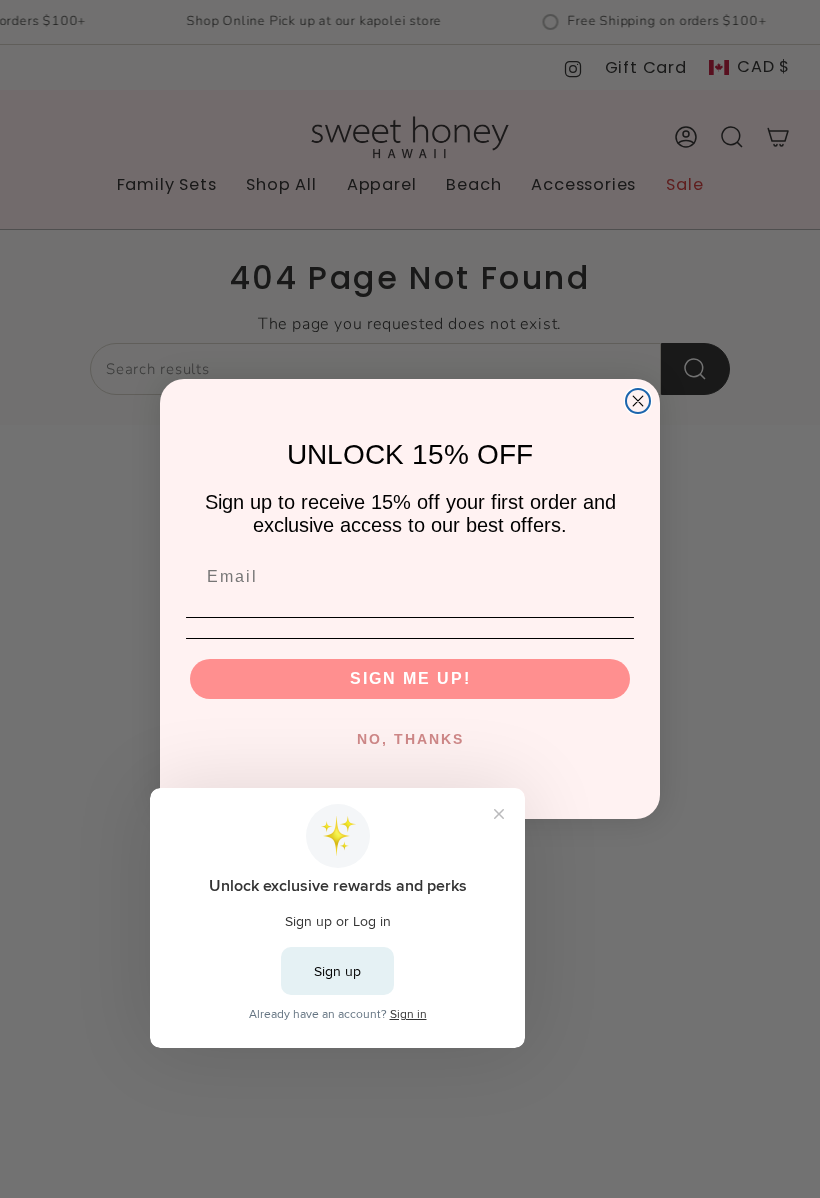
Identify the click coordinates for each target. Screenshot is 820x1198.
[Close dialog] (638, 401)
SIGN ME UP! (410, 678)
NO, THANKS (410, 739)
